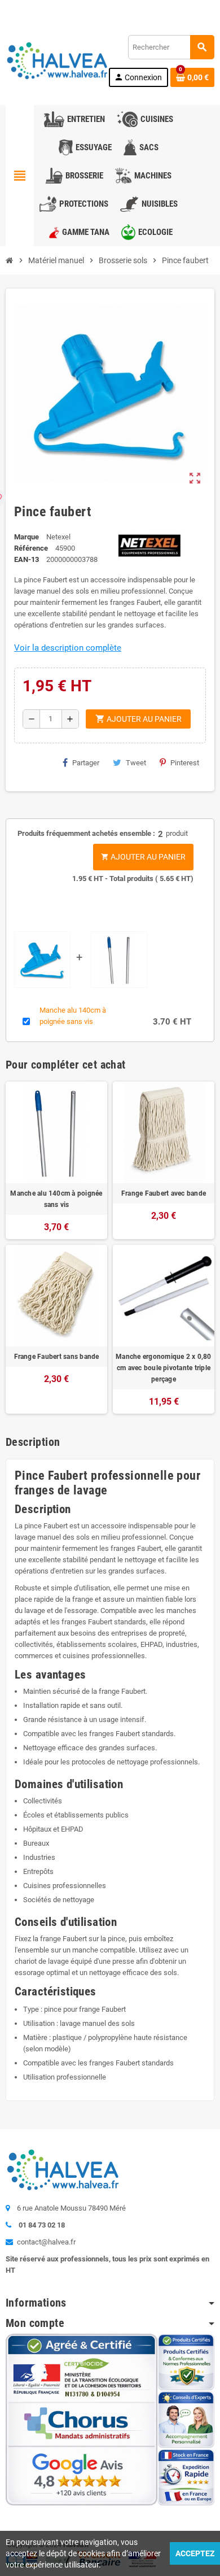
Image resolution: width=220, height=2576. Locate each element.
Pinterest (185, 763)
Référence (31, 548)
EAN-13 (27, 559)
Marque (27, 537)
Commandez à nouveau (173, 8)
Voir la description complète (68, 648)
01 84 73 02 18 (102, 8)
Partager (86, 763)
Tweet (136, 763)
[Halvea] (56, 60)
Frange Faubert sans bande (57, 1357)
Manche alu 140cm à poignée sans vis (56, 1199)
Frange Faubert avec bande (164, 1193)
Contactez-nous (39, 8)
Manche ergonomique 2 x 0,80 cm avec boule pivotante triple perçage (163, 1368)
